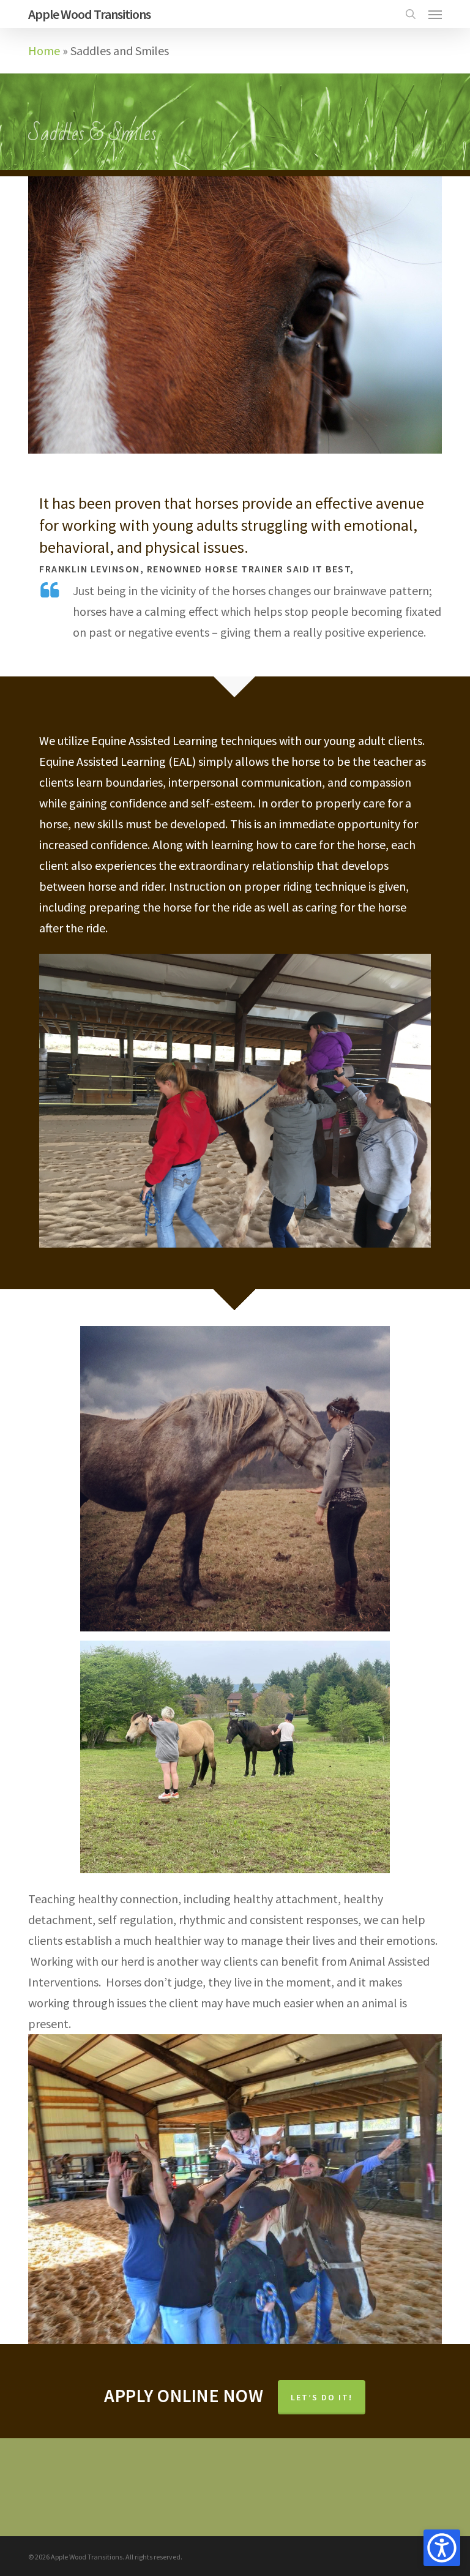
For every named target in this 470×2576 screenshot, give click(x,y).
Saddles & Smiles (92, 134)
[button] (435, 14)
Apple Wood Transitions (89, 14)
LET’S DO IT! (322, 2397)
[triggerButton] (442, 2548)
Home (44, 51)
